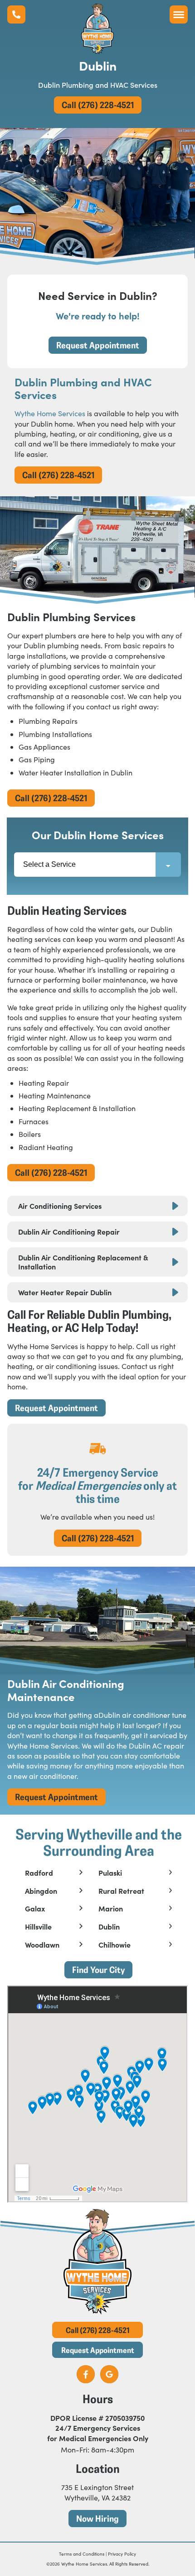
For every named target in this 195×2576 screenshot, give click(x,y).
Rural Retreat (121, 1891)
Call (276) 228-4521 (98, 105)
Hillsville (38, 1927)
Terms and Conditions (82, 2554)
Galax (35, 1909)
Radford (39, 1873)
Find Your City (98, 1970)
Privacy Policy (122, 2554)
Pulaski (110, 1873)
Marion (111, 1909)
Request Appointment (98, 345)
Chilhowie (115, 1945)
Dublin (109, 1927)
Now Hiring (97, 2518)
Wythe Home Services (50, 413)
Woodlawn (42, 1945)
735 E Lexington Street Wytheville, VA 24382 (97, 2492)
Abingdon (41, 1891)
